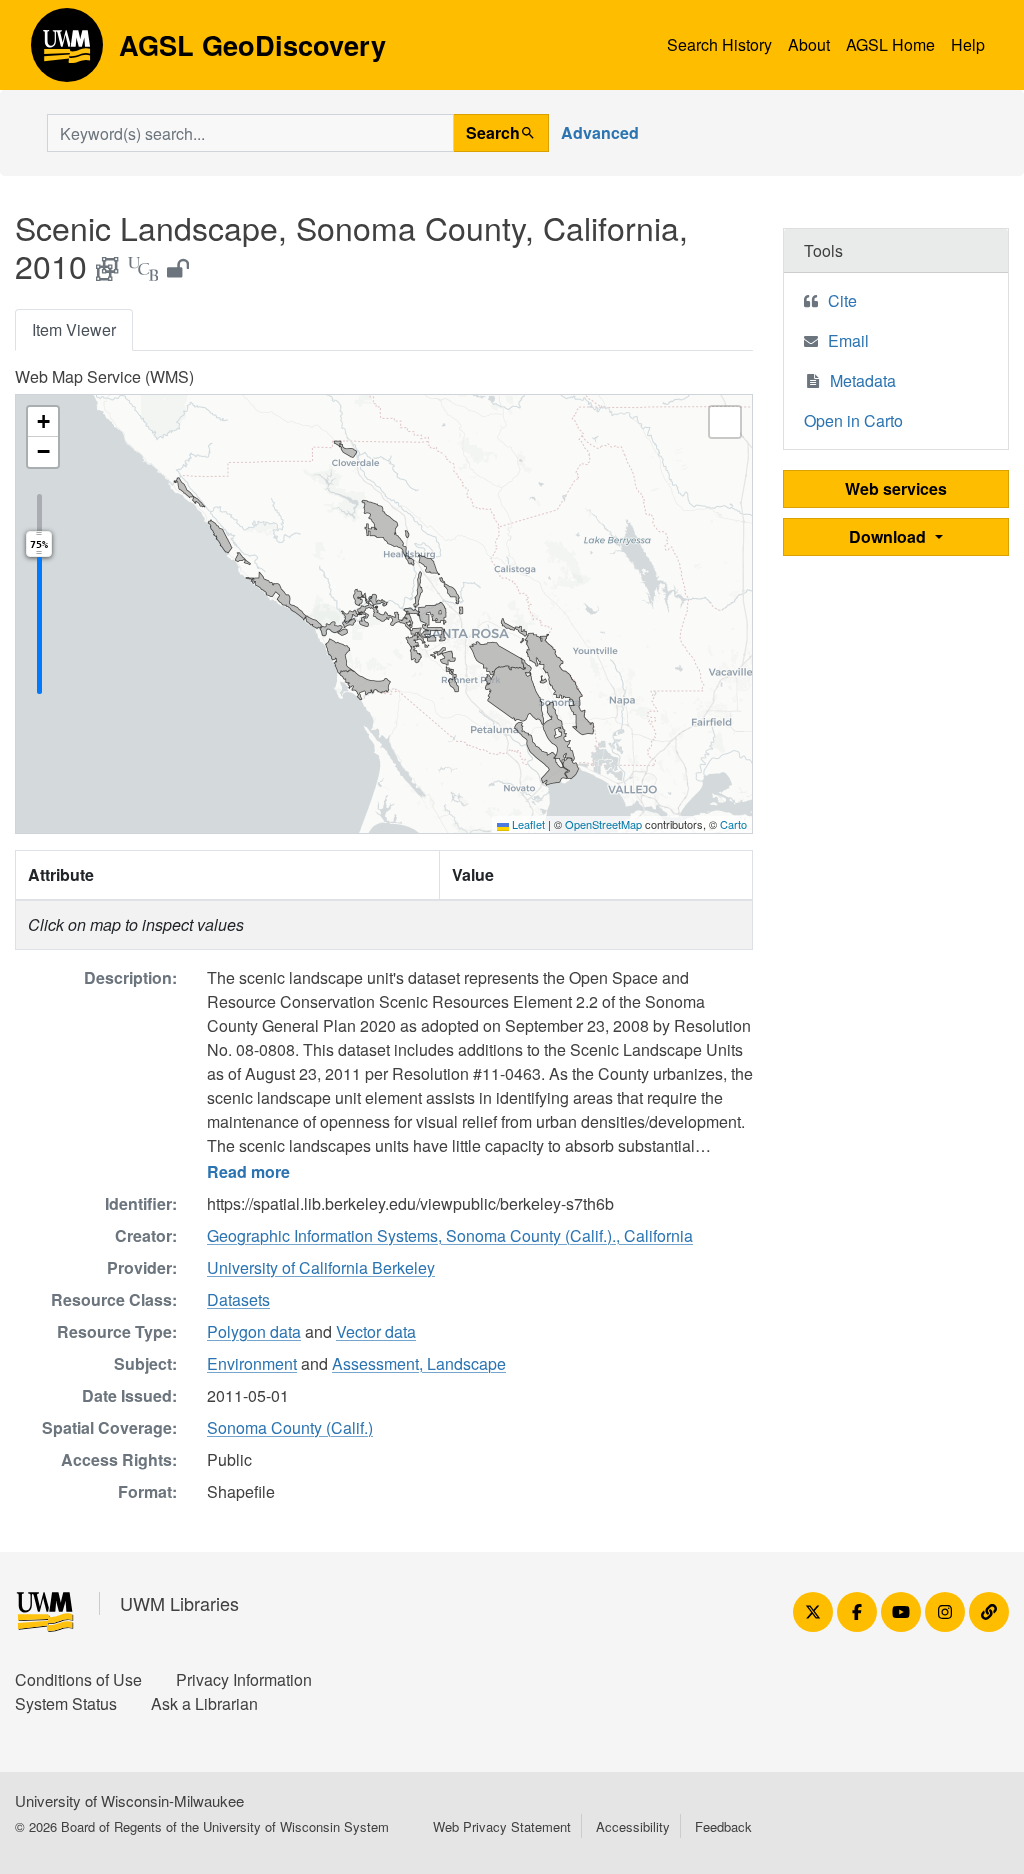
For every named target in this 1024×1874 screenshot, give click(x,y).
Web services (896, 488)
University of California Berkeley (321, 1267)
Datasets (238, 1299)
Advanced (600, 132)
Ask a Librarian (204, 1703)
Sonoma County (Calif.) (290, 1427)
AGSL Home (890, 44)
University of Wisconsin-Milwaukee (129, 1800)
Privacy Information (244, 1679)
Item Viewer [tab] (74, 329)
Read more (248, 1171)
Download (889, 536)
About (809, 44)
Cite (842, 300)
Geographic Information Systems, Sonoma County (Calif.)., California (450, 1235)
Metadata (863, 380)
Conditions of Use (78, 1679)
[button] (43, 422)
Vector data (376, 1331)
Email (848, 340)
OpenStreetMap (603, 824)
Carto (733, 824)
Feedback (723, 1826)
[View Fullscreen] (725, 422)
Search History (719, 44)
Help (968, 44)
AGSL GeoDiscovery (67, 52)
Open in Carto (853, 420)
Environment (252, 1363)
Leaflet (527, 824)
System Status (66, 1703)
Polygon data (254, 1331)
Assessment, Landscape (419, 1363)
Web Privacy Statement (502, 1826)
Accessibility (633, 1826)
